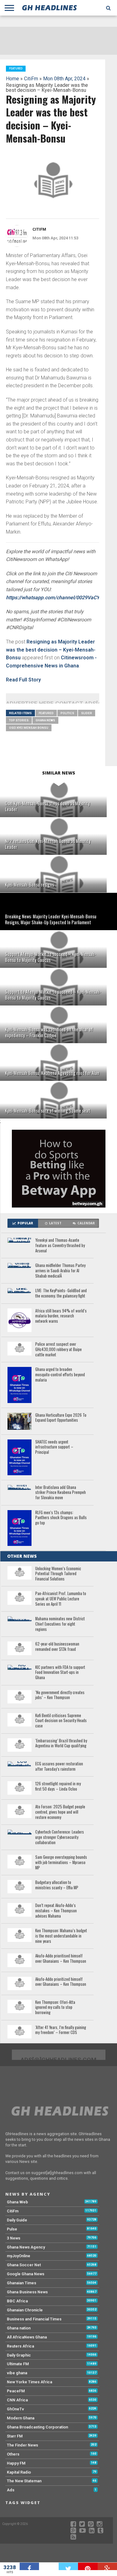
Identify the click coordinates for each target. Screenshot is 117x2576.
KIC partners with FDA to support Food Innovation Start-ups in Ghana (60, 1673)
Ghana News (45, 720)
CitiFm (31, 79)
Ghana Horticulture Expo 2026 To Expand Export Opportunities (61, 1418)
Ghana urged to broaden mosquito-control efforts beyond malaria (60, 1375)
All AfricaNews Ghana (27, 2337)
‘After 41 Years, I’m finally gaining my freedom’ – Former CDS (61, 2030)
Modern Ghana (21, 2418)
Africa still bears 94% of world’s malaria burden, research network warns (61, 1316)
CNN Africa (17, 2400)
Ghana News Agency (26, 2247)
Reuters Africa (20, 2346)
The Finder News (22, 2445)
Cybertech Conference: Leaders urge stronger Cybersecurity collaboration (60, 1837)
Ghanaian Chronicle (25, 2310)
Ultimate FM (18, 2364)
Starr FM (15, 2436)
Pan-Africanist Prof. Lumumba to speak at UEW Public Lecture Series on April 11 (61, 1599)
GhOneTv (15, 2409)
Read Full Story (23, 680)
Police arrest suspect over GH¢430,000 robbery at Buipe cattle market (58, 1349)
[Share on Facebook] (29, 2566)
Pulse (12, 2229)
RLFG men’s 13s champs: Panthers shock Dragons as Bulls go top (61, 1518)
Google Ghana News (26, 2274)
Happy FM (16, 2463)
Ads (11, 2490)
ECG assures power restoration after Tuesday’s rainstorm (59, 1766)
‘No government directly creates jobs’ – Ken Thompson (60, 1695)
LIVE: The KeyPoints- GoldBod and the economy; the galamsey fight (61, 1293)
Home (12, 79)
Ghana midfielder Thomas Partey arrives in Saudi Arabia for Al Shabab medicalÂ (60, 1271)
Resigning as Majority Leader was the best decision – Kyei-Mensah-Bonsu (51, 650)
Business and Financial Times (34, 2319)
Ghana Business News (27, 2292)
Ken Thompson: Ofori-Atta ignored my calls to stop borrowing (55, 2008)
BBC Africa (17, 2301)
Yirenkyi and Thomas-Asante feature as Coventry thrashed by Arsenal (60, 1246)
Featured (46, 713)
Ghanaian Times (22, 2283)
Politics (67, 713)
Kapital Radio (19, 2472)
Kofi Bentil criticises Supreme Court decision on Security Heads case (61, 1721)
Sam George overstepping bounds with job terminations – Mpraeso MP (61, 1863)
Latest (55, 1223)
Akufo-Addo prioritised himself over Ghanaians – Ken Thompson (61, 1959)
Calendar (86, 1223)
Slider (87, 713)
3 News (14, 2238)
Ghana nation (19, 2328)
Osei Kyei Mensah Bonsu (29, 728)
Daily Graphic (19, 2355)
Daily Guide (17, 2220)
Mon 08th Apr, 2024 (64, 79)
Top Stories (19, 720)
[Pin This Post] (88, 2566)
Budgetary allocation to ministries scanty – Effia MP (57, 1885)
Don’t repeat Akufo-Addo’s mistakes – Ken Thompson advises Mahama (56, 1911)
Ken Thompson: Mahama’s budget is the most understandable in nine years (61, 1936)
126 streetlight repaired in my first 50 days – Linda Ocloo (58, 1786)
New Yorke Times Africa (29, 2382)
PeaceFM (16, 2391)
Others (13, 2454)
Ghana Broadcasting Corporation (37, 2427)
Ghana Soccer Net (24, 2265)
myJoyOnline (19, 2256)
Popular (25, 1223)
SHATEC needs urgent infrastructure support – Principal (54, 1447)
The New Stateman (24, 2481)
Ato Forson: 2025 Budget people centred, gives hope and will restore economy (60, 1812)
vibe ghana (17, 2373)
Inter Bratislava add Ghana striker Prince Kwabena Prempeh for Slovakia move (61, 1493)
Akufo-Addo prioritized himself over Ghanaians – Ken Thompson (61, 1982)
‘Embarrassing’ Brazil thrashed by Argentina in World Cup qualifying (61, 1743)
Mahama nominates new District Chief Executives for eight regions (60, 1624)
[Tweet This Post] (68, 2566)
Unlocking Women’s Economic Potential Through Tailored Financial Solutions (58, 1574)
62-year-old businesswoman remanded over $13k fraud (57, 1647)
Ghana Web (17, 2202)
